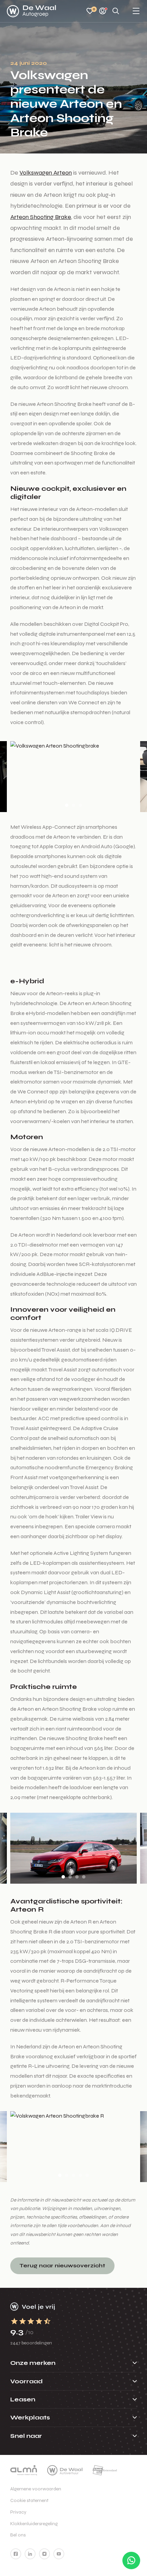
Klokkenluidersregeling (34, 2524)
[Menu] (136, 11)
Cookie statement (29, 2500)
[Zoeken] (116, 11)
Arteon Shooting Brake (41, 217)
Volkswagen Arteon (46, 173)
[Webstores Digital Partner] (31, 11)
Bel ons (18, 2535)
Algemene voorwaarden (36, 2489)
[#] (16, 2554)
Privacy (18, 2512)
